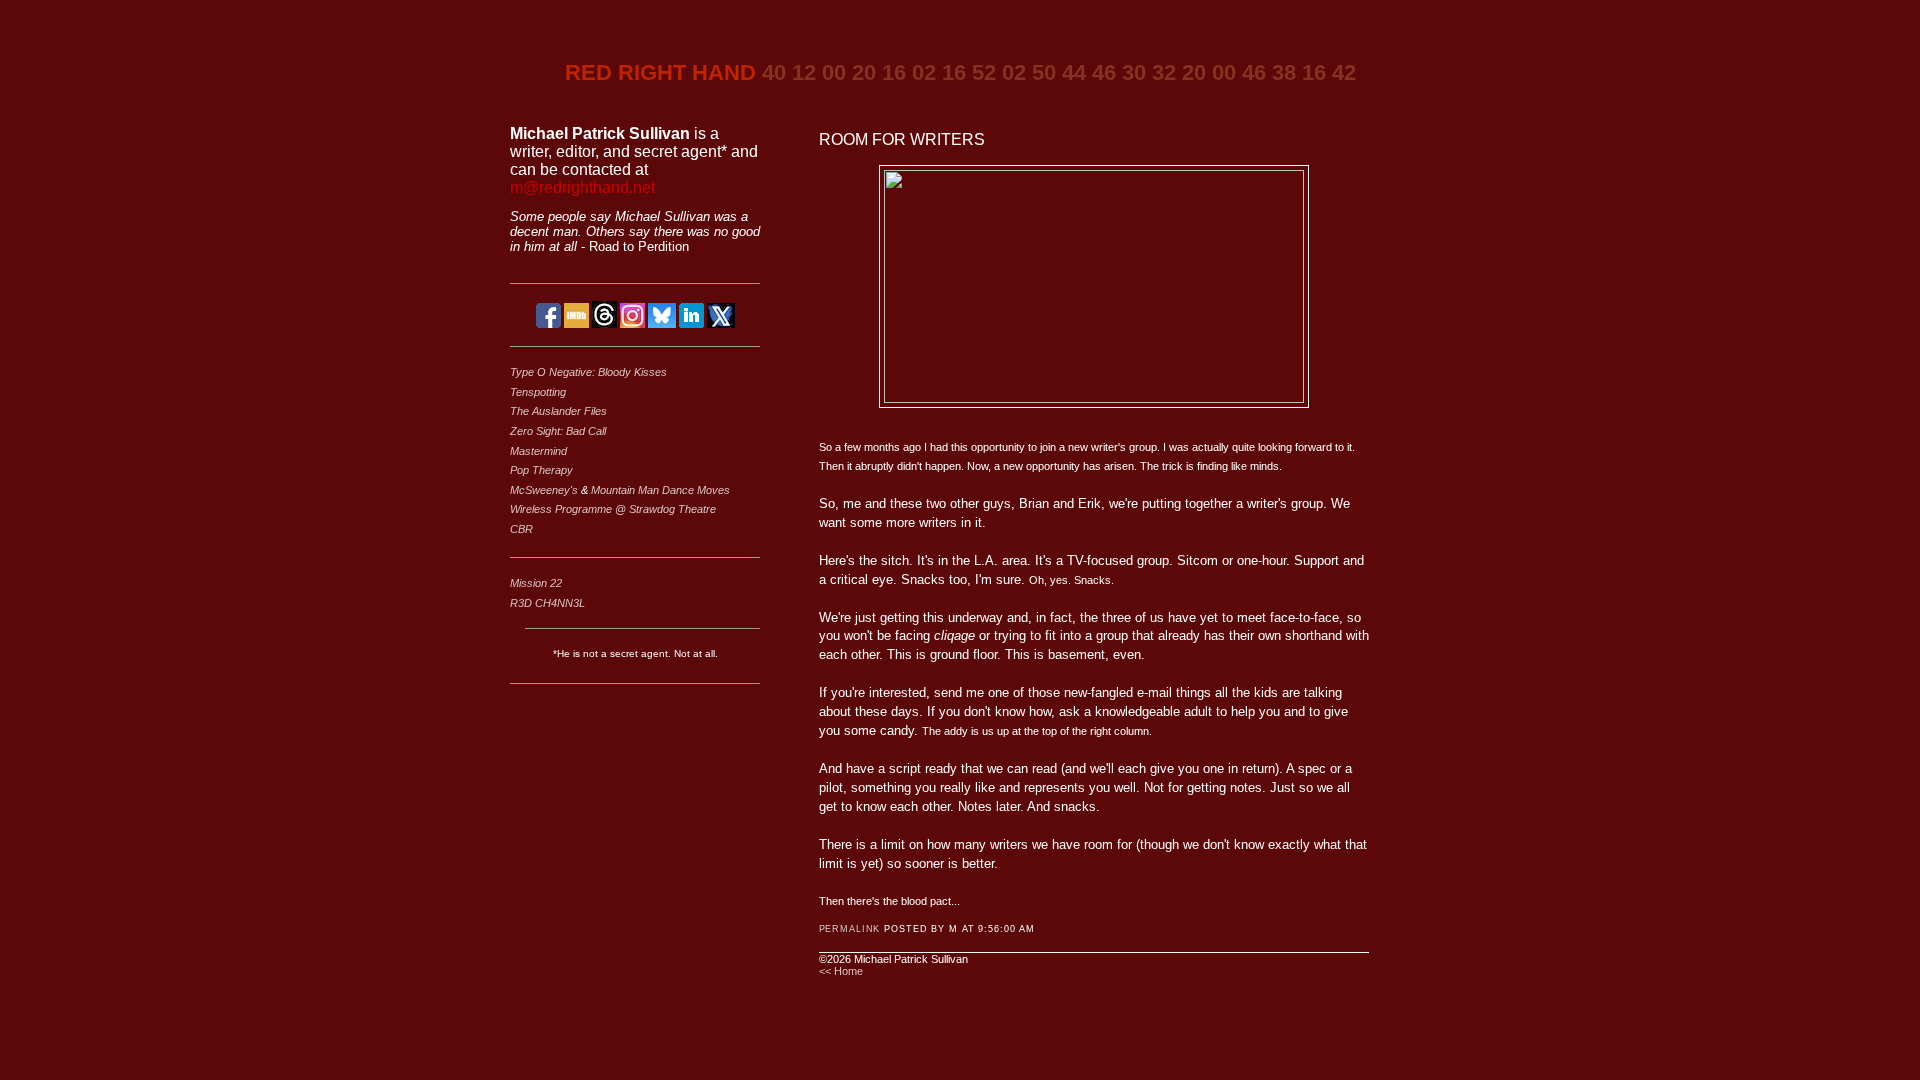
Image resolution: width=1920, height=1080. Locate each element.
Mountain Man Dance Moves (660, 490)
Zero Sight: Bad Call (558, 431)
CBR (521, 529)
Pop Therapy (541, 470)
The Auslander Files (558, 411)
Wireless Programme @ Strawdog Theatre (613, 509)
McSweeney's (545, 490)
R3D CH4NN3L (547, 603)
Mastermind (538, 451)
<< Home (841, 971)
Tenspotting (538, 392)
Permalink (850, 929)
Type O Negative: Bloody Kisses (588, 372)
